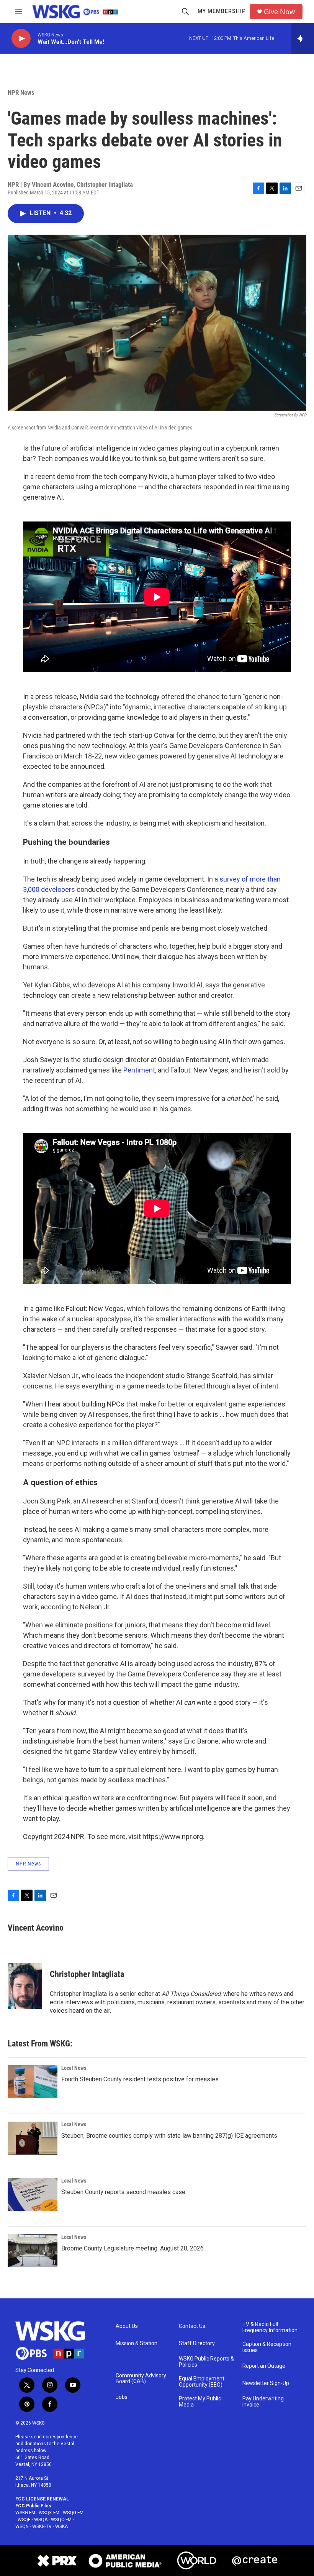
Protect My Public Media (200, 2402)
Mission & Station (137, 2343)
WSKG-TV (42, 2527)
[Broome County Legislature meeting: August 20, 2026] (33, 2251)
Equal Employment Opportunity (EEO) (202, 2382)
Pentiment (139, 1070)
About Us (127, 2326)
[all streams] (303, 38)
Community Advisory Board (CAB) (141, 2379)
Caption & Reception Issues (267, 2347)
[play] (21, 39)
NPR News (21, 92)
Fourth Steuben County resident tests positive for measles (140, 2079)
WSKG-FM (25, 2513)
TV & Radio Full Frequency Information (270, 2327)
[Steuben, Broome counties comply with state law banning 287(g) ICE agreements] (33, 2138)
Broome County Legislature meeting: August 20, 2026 (132, 2248)
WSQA (41, 2520)
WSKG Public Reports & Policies (206, 2362)
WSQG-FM (73, 2513)
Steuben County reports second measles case (123, 2192)
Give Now (279, 12)
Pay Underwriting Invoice (263, 2402)
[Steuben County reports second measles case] (33, 2194)
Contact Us (192, 2326)
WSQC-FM (61, 2520)
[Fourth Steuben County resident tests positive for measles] (33, 2082)
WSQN (22, 2527)
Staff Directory (197, 2343)
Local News (74, 2068)
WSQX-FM (49, 2513)
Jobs (122, 2397)
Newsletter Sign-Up (266, 2383)
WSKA (61, 2527)
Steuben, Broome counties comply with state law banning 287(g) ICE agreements (169, 2136)
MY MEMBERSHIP (222, 11)
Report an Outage (264, 2366)
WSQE (24, 2520)
